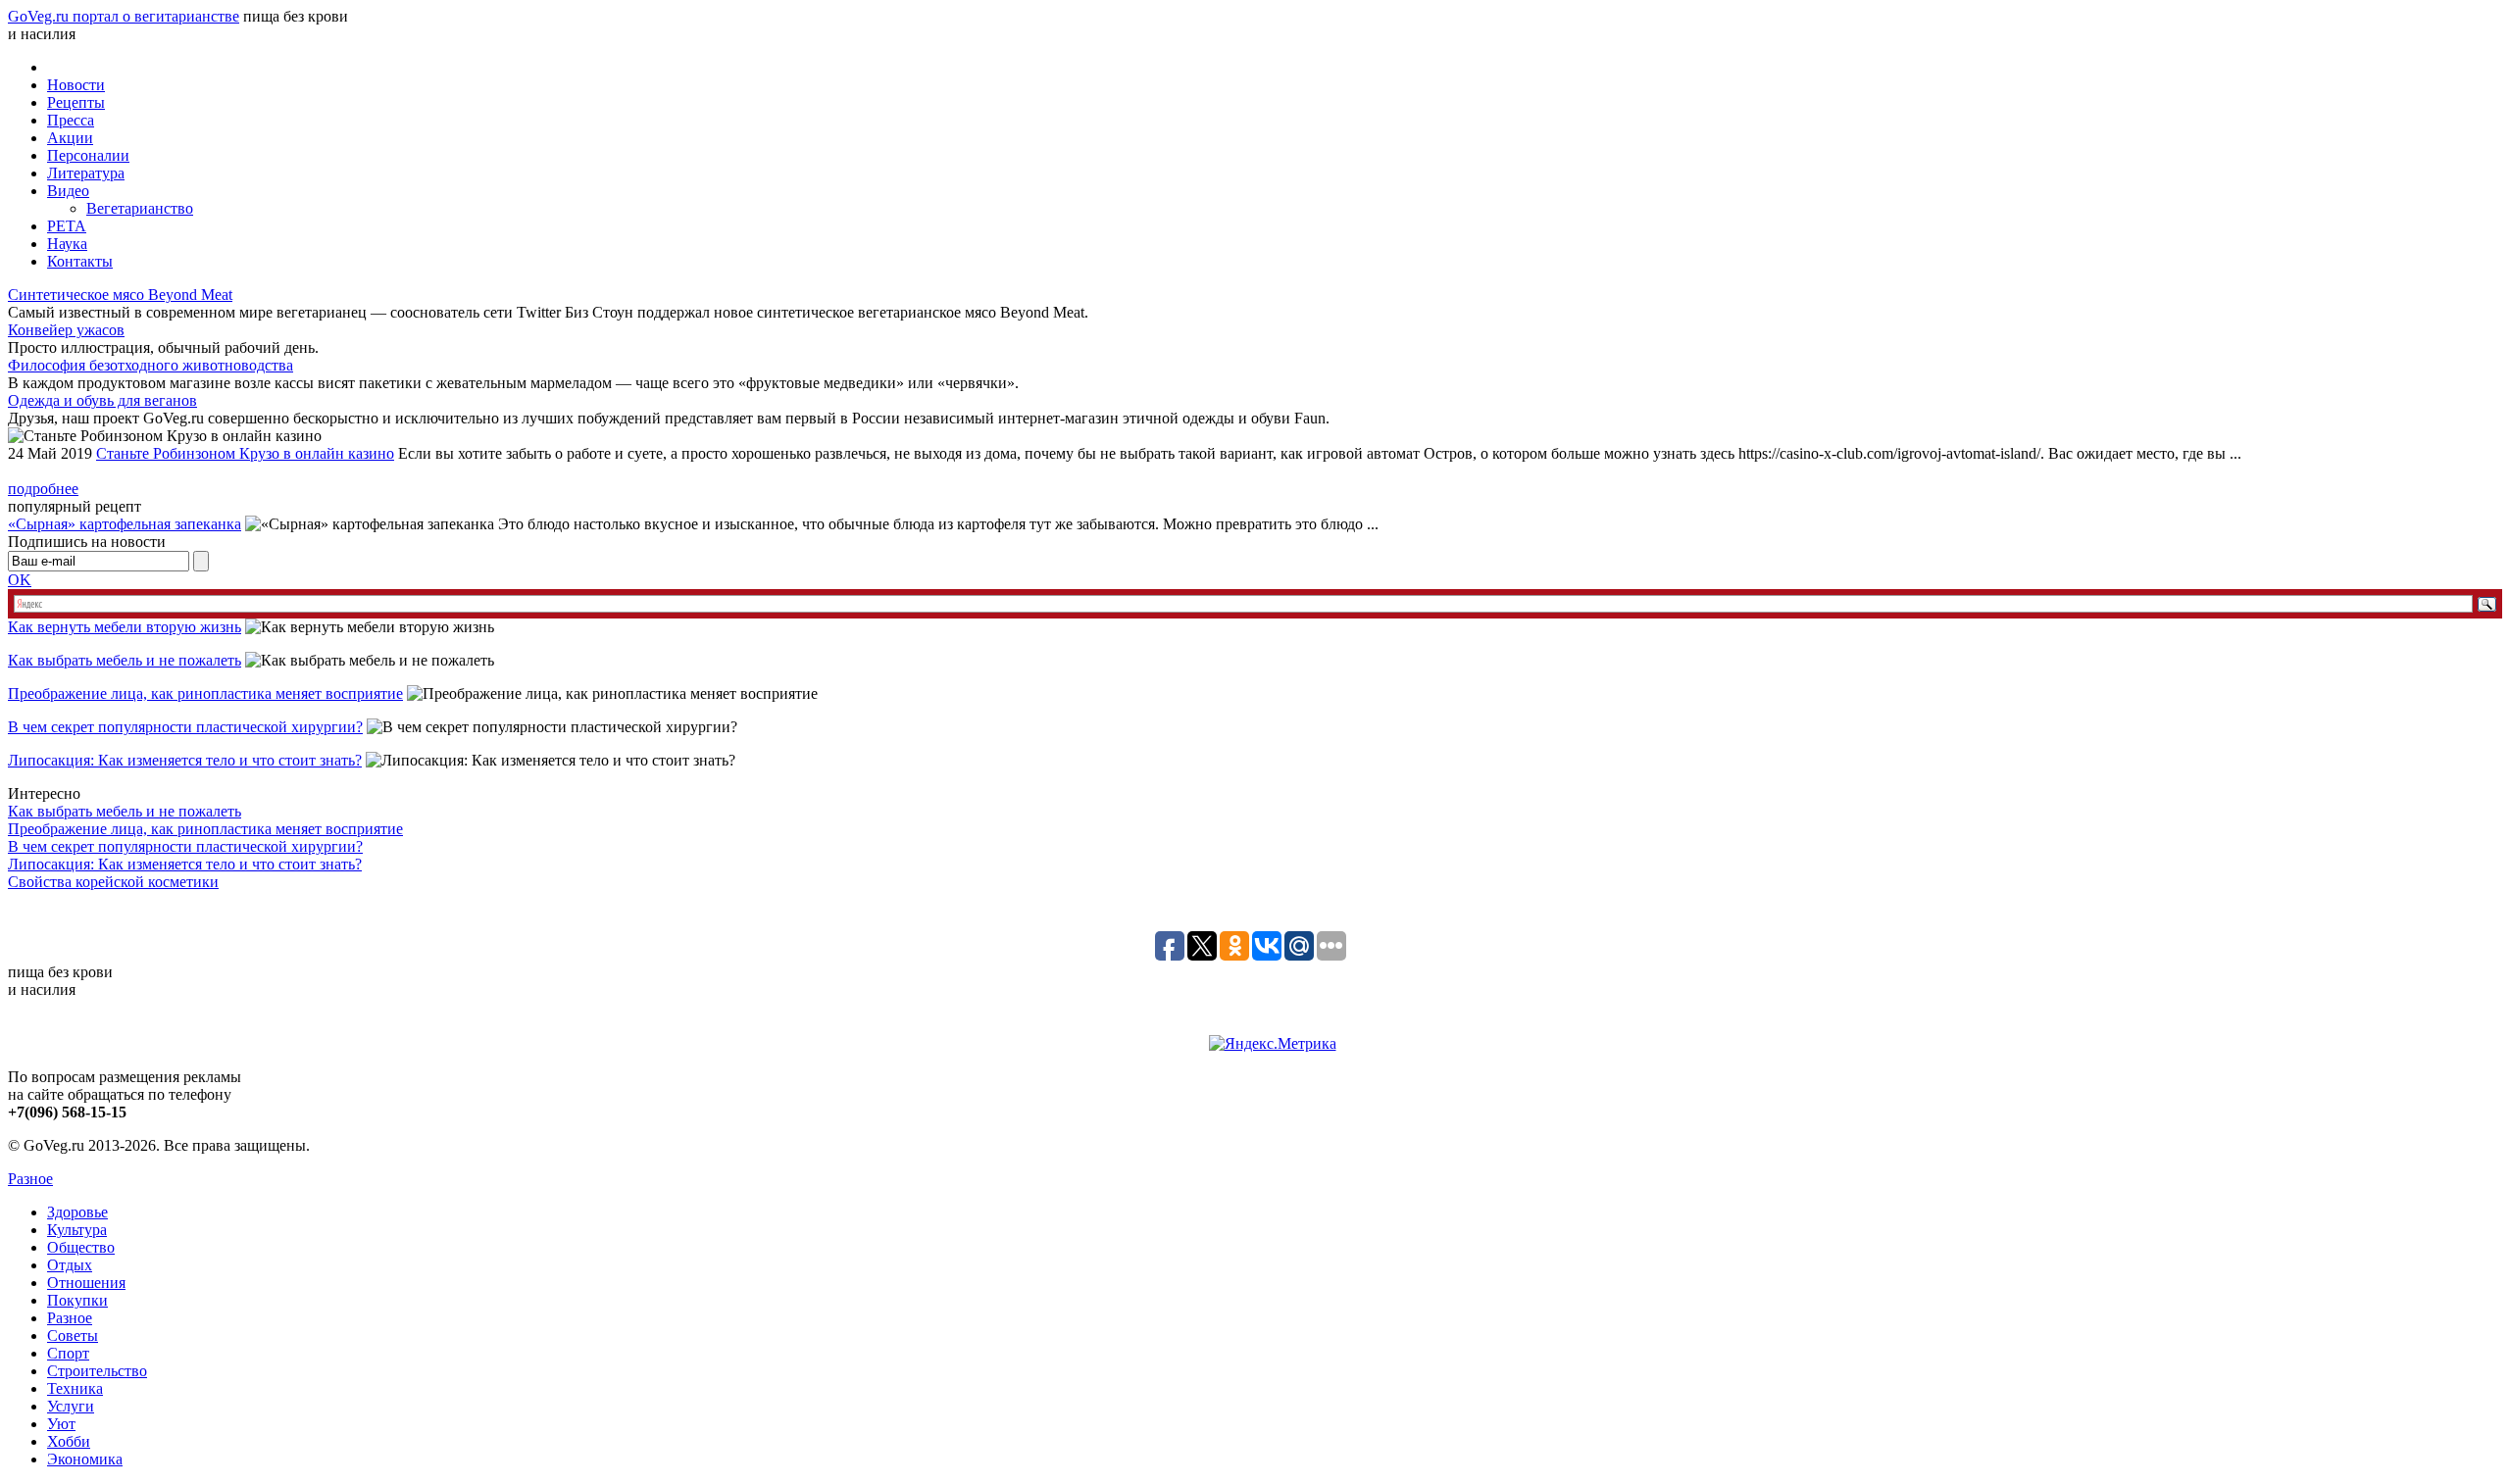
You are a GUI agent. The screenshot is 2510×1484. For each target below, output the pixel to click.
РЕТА (67, 226)
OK (20, 580)
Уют (61, 1424)
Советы (73, 1336)
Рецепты (76, 102)
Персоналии (88, 155)
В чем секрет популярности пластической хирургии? (185, 727)
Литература (86, 173)
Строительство (97, 1371)
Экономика (85, 1459)
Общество (81, 1247)
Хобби (69, 1441)
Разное (30, 1179)
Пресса (71, 120)
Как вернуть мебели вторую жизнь (125, 627)
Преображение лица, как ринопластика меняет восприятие (205, 693)
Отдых (70, 1265)
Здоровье (77, 1212)
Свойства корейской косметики (113, 882)
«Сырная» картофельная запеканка (125, 524)
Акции (70, 138)
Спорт (68, 1353)
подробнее (43, 489)
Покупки (77, 1300)
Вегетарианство (140, 208)
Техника (75, 1388)
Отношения (86, 1283)
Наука (67, 244)
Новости (76, 85)
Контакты (80, 261)
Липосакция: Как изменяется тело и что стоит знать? (185, 760)
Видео (68, 191)
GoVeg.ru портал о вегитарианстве (124, 16)
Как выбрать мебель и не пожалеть (125, 660)
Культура (77, 1230)
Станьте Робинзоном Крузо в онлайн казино (245, 453)
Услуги (71, 1406)
